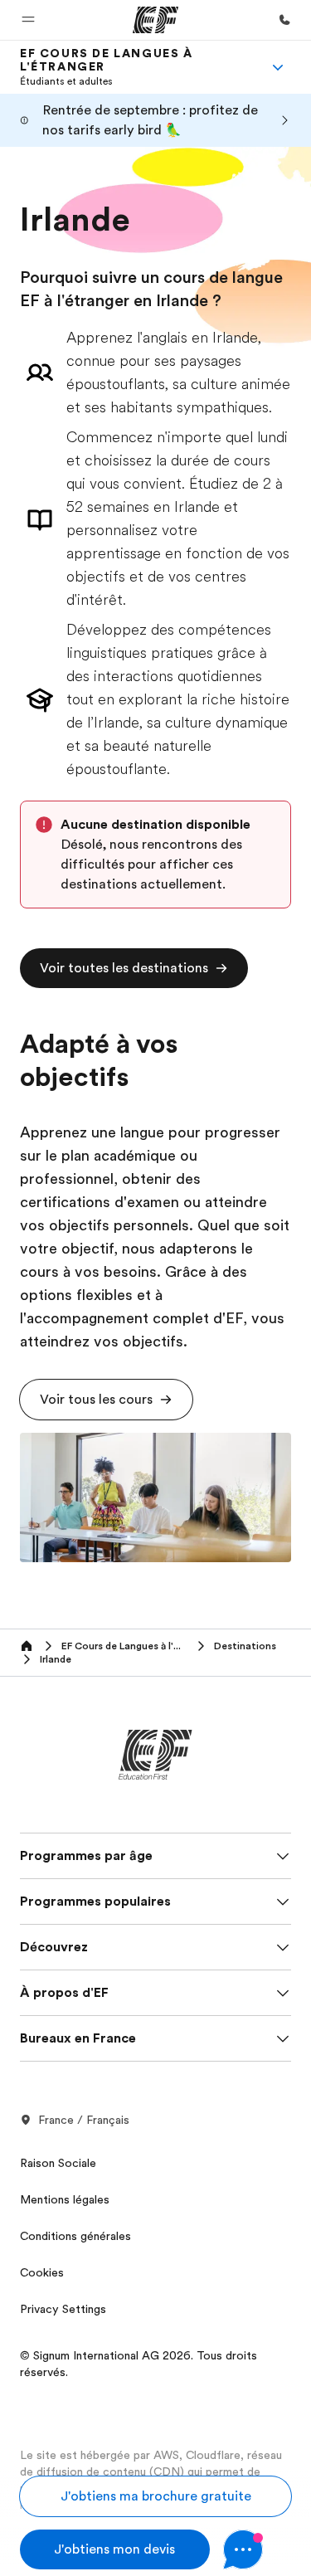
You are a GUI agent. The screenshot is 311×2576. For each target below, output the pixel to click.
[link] (136, 67)
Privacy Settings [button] (63, 2309)
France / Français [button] (84, 2120)
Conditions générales (75, 2236)
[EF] (155, 20)
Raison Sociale (58, 2163)
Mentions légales (65, 2199)
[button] (28, 20)
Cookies (42, 2272)
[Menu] (278, 67)
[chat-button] (258, 2549)
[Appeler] (284, 20)
